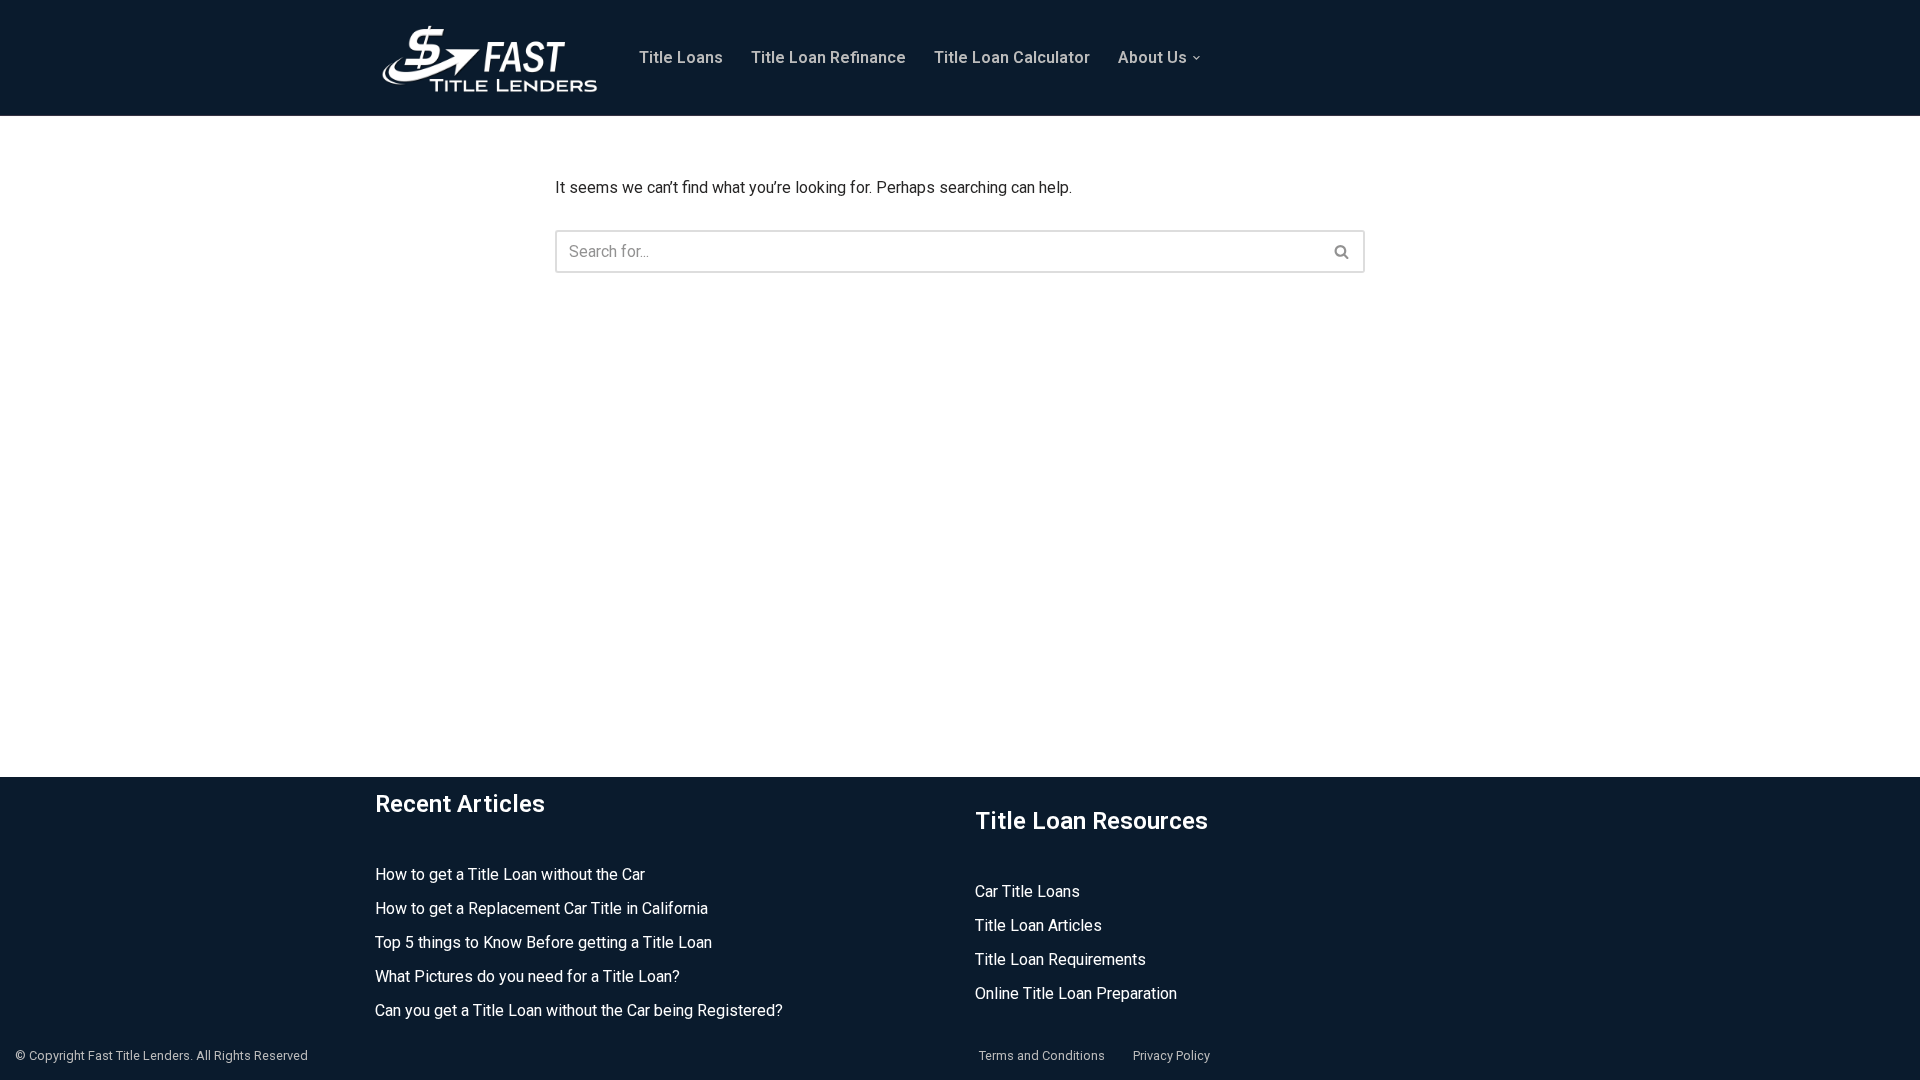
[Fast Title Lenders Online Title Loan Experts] (490, 57)
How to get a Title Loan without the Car (510, 874)
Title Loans (681, 57)
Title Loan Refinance (828, 57)
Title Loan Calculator (1012, 57)
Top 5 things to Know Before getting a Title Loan (543, 942)
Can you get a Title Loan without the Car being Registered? (579, 1010)
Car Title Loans (1027, 891)
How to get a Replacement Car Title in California (541, 908)
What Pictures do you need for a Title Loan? (527, 976)
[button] (1196, 58)
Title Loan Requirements (1060, 959)
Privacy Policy (1171, 1055)
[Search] (1342, 251)
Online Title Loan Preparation (1076, 993)
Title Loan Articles (1038, 925)
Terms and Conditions (1042, 1055)
